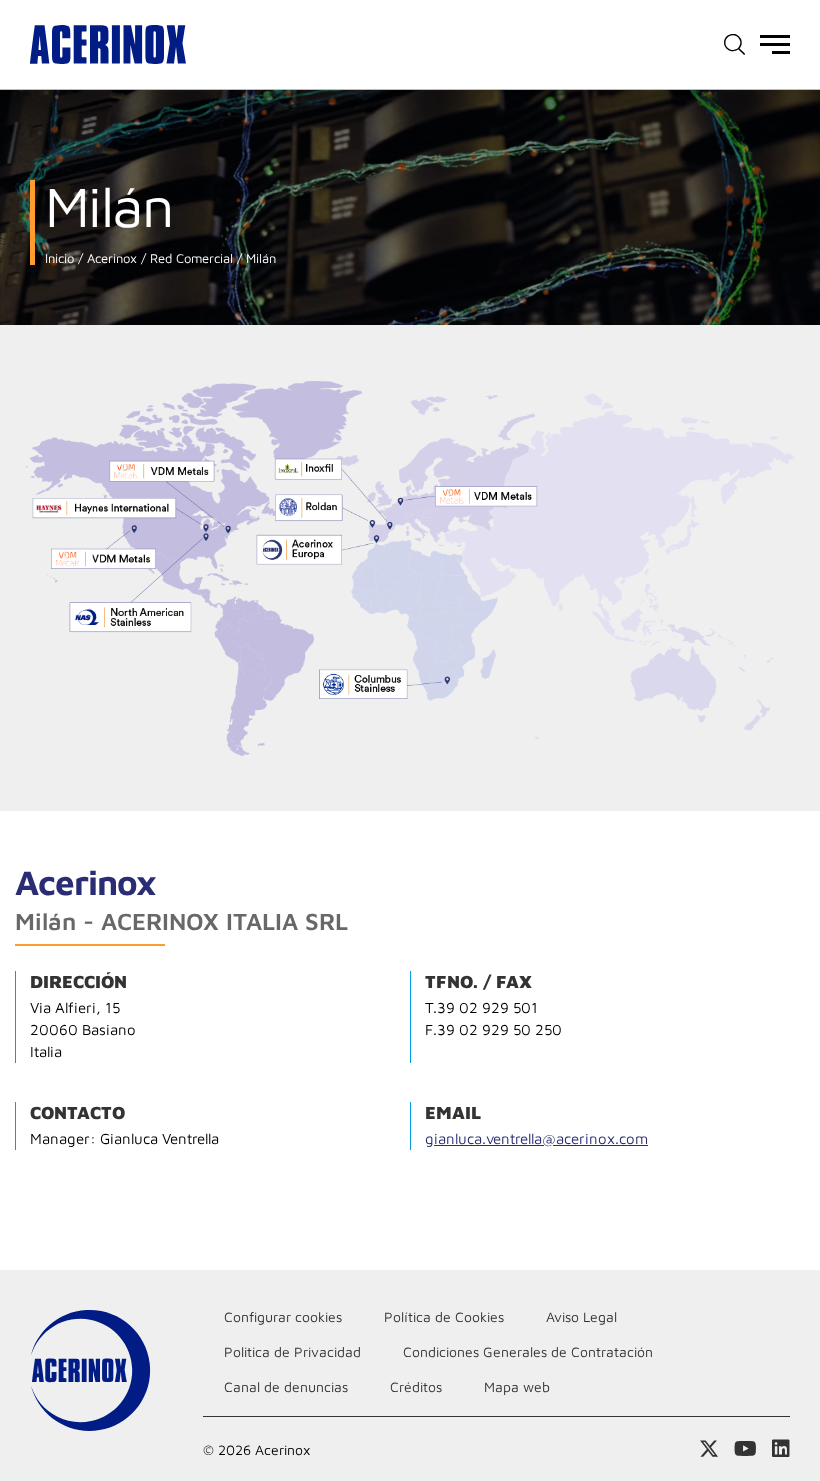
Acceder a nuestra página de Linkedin (781, 1449)
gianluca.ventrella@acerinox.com (536, 1138)
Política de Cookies (444, 1316)
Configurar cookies (283, 1316)
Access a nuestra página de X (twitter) (709, 1449)
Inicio (59, 258)
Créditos (416, 1386)
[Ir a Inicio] (108, 44)
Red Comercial (189, 258)
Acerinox (110, 258)
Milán (259, 258)
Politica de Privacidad (292, 1351)
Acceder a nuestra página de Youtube (745, 1449)
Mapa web (517, 1386)
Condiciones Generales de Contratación (528, 1351)
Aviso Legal (581, 1316)
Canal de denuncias (286, 1386)
